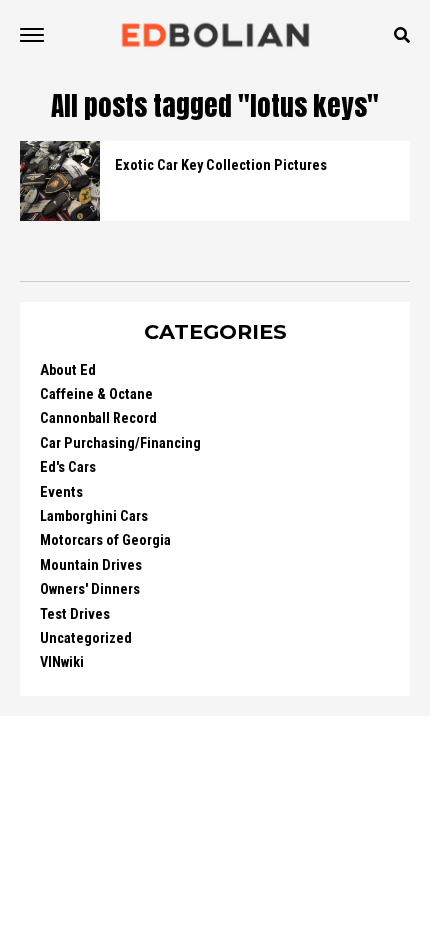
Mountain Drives (91, 565)
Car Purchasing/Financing (120, 443)
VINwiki (62, 662)
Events (61, 492)
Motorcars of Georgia (105, 540)
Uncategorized (86, 638)
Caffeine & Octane (96, 394)
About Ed (68, 370)
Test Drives (75, 614)
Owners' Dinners (90, 589)
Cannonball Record (98, 418)
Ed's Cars (68, 467)
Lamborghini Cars (94, 516)
